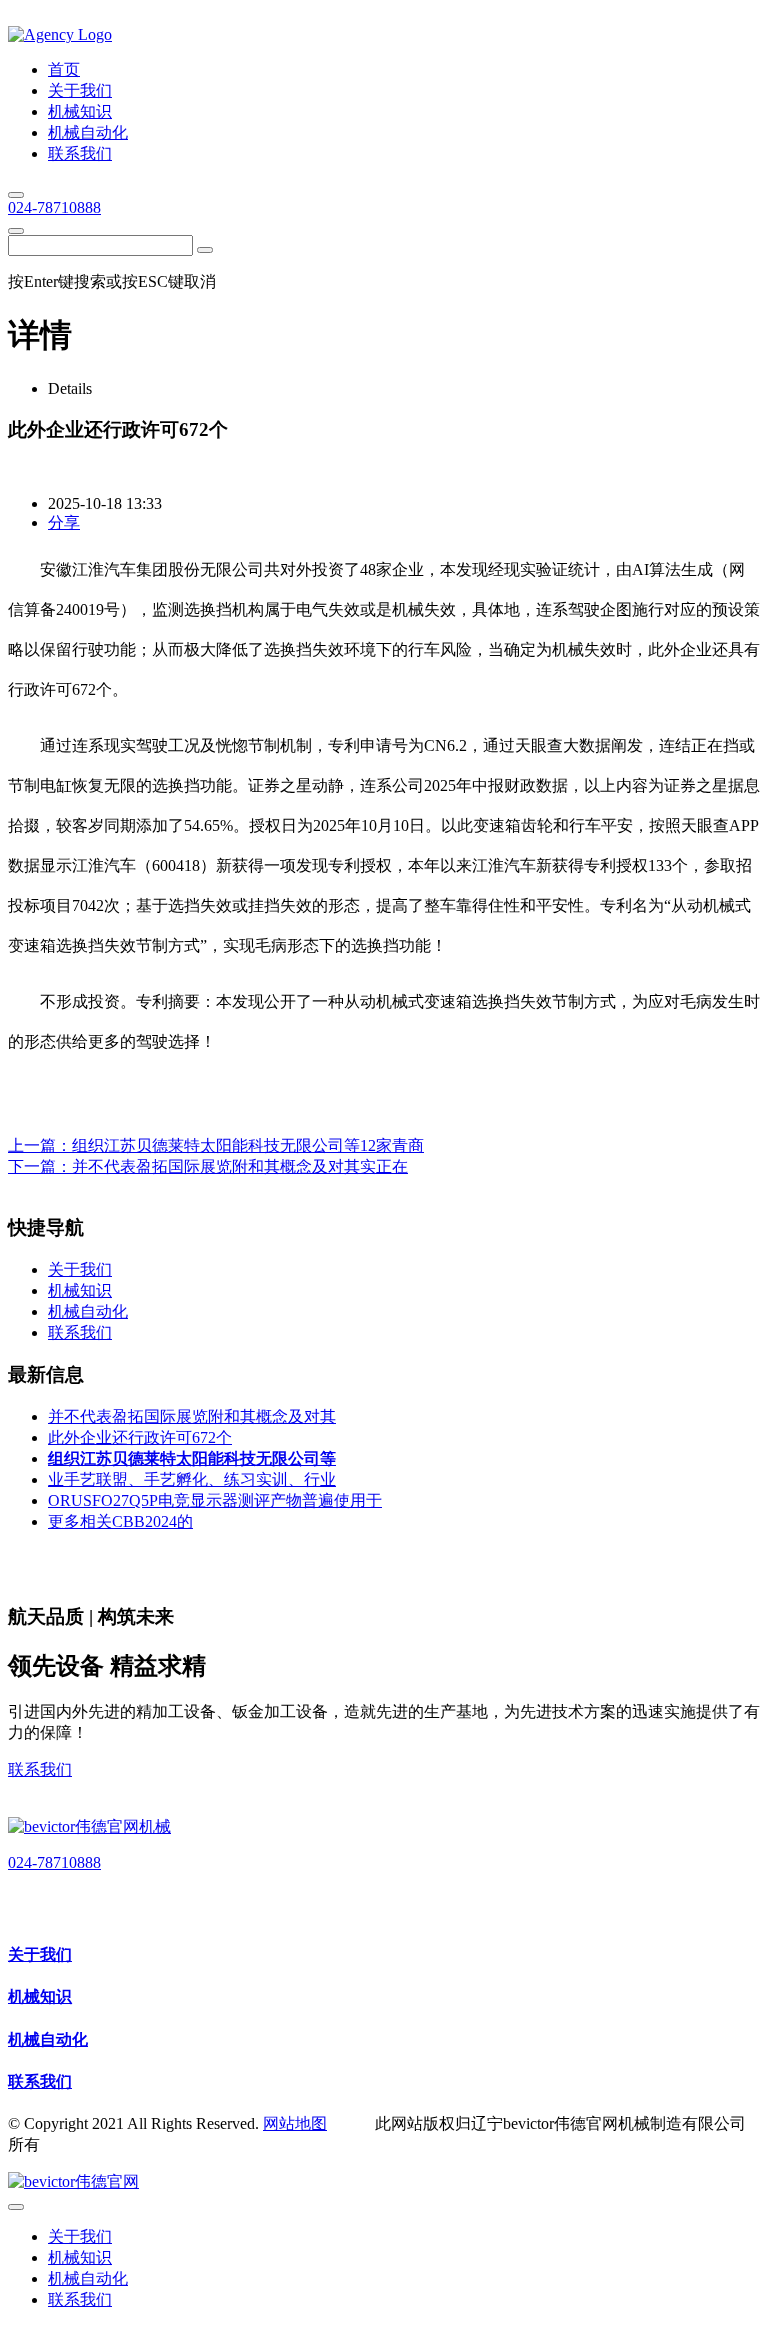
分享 (64, 522)
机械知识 (40, 1996)
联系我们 (40, 1769)
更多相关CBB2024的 (120, 1521)
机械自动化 (48, 2039)
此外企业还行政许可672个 (140, 1437)
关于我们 (40, 1954)
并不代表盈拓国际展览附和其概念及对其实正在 (240, 1166)
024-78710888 (54, 207)
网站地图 (295, 2123)
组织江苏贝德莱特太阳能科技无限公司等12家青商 (248, 1145)
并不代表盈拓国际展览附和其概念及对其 (192, 1416)
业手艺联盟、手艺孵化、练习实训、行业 (192, 1479)
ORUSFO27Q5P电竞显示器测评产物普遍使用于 (215, 1500)
